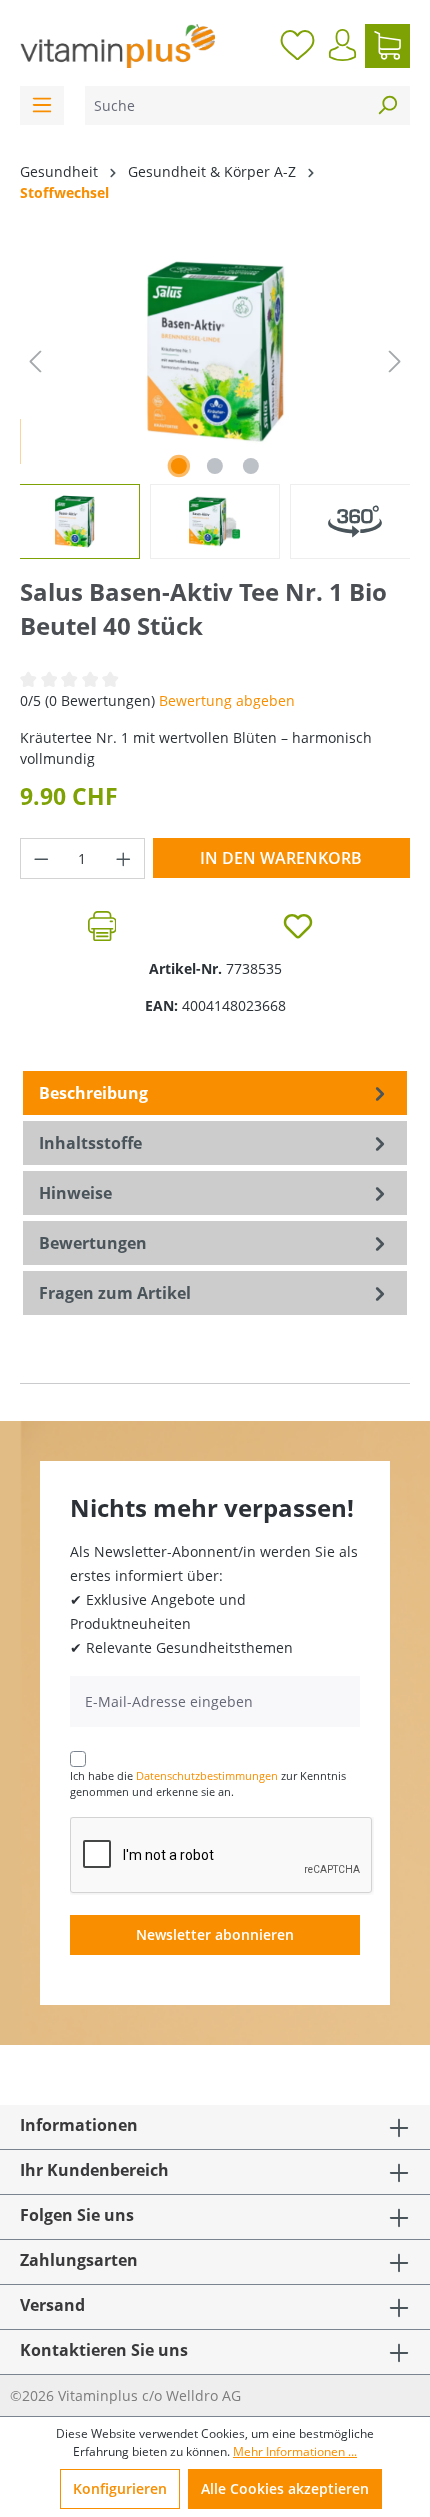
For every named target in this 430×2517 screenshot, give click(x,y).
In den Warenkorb (281, 858)
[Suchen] (387, 105)
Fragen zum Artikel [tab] (115, 1293)
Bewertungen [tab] (93, 1243)
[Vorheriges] (35, 361)
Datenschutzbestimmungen (207, 1775)
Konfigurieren (120, 2488)
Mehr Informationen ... (295, 2451)
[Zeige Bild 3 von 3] (251, 466)
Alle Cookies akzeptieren (285, 2488)
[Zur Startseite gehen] (117, 46)
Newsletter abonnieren (215, 1934)
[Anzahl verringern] (41, 858)
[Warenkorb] (387, 46)
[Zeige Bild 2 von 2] (215, 466)
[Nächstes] (395, 361)
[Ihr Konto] (342, 45)
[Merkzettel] (297, 46)
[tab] (215, 1093)
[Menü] (42, 105)
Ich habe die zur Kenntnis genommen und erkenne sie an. (208, 1784)
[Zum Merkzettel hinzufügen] (298, 926)
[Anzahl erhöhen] (124, 858)
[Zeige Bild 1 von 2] (179, 466)
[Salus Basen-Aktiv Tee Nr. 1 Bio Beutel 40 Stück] (214, 351)
